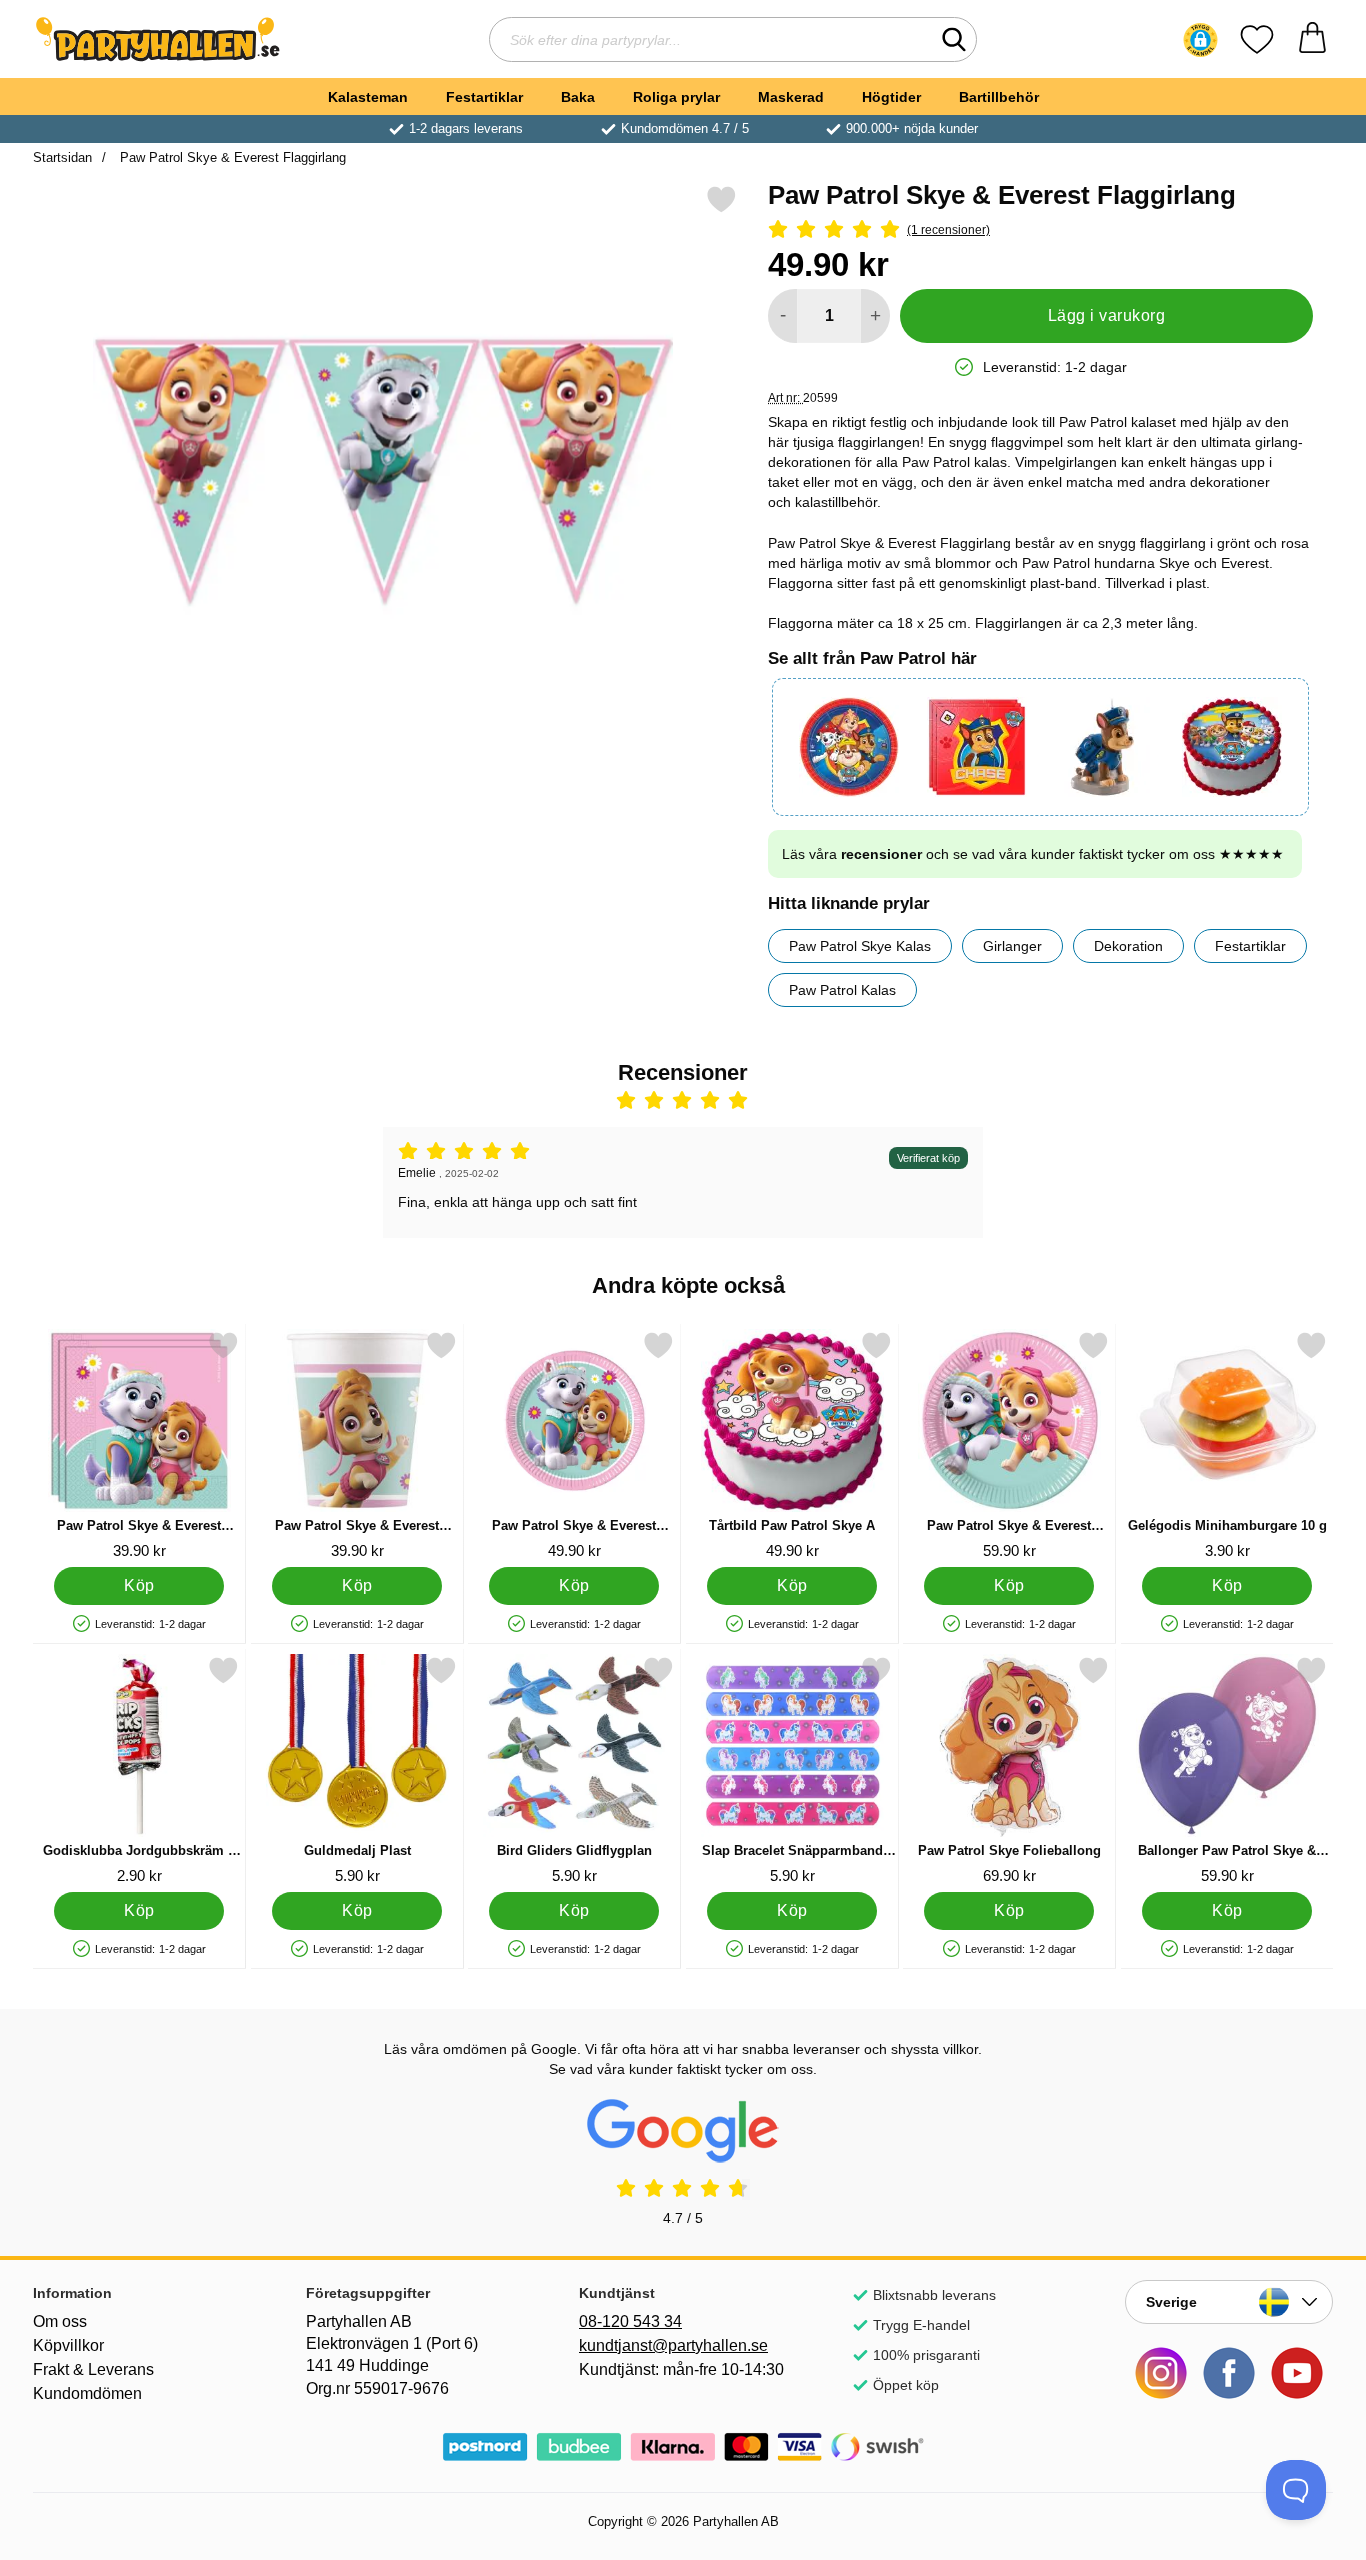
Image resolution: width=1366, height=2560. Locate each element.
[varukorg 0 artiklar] (1312, 39)
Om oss (60, 2321)
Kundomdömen (87, 2393)
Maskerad (791, 97)
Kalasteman (368, 97)
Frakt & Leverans (93, 2369)
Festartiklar (484, 97)
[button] (1200, 40)
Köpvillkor (68, 2345)
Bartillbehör (999, 97)
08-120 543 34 (630, 2321)
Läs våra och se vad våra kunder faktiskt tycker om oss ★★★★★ (1033, 854)
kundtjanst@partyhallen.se (673, 2345)
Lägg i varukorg (1106, 315)
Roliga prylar (676, 97)
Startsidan (62, 157)
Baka (578, 97)
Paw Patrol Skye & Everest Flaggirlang (231, 157)
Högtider (891, 97)
